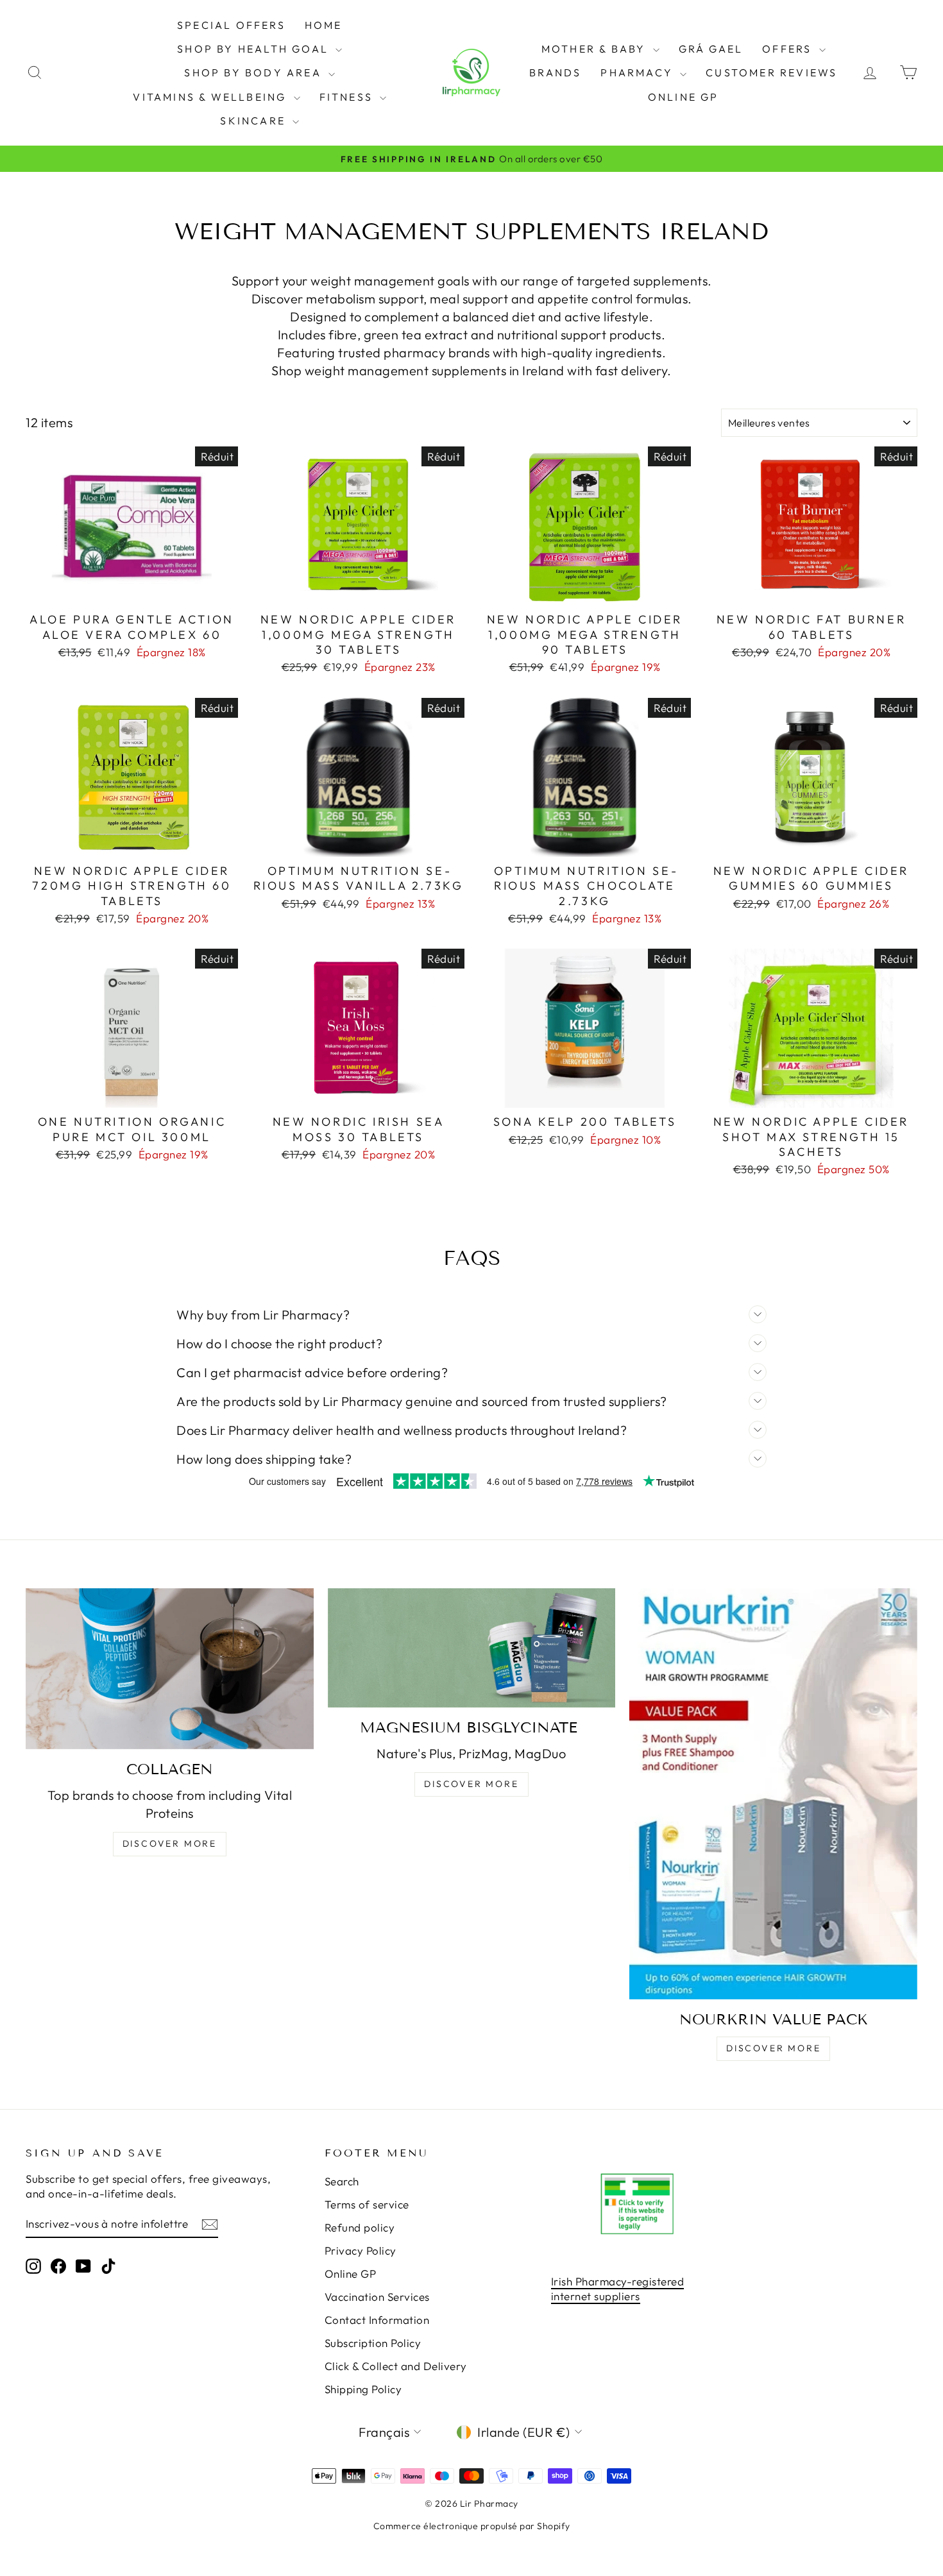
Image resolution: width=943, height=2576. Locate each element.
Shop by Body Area (255, 72)
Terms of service (367, 2204)
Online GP (684, 97)
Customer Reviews (771, 72)
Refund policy (360, 2227)
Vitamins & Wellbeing (211, 97)
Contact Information (377, 2320)
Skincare (255, 121)
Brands (555, 72)
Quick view (132, 591)
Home (324, 25)
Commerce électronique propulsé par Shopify (472, 2526)
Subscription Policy (373, 2343)
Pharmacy (639, 72)
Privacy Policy (361, 2250)
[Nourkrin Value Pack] (773, 1794)
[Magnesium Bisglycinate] (472, 1648)
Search (342, 2181)
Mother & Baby (596, 49)
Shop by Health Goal (255, 49)
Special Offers (231, 25)
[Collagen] (170, 1669)
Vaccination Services (377, 2297)
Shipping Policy (363, 2389)
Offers (789, 49)
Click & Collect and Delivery (396, 2366)
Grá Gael (711, 49)
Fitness (348, 97)
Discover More (170, 1843)
